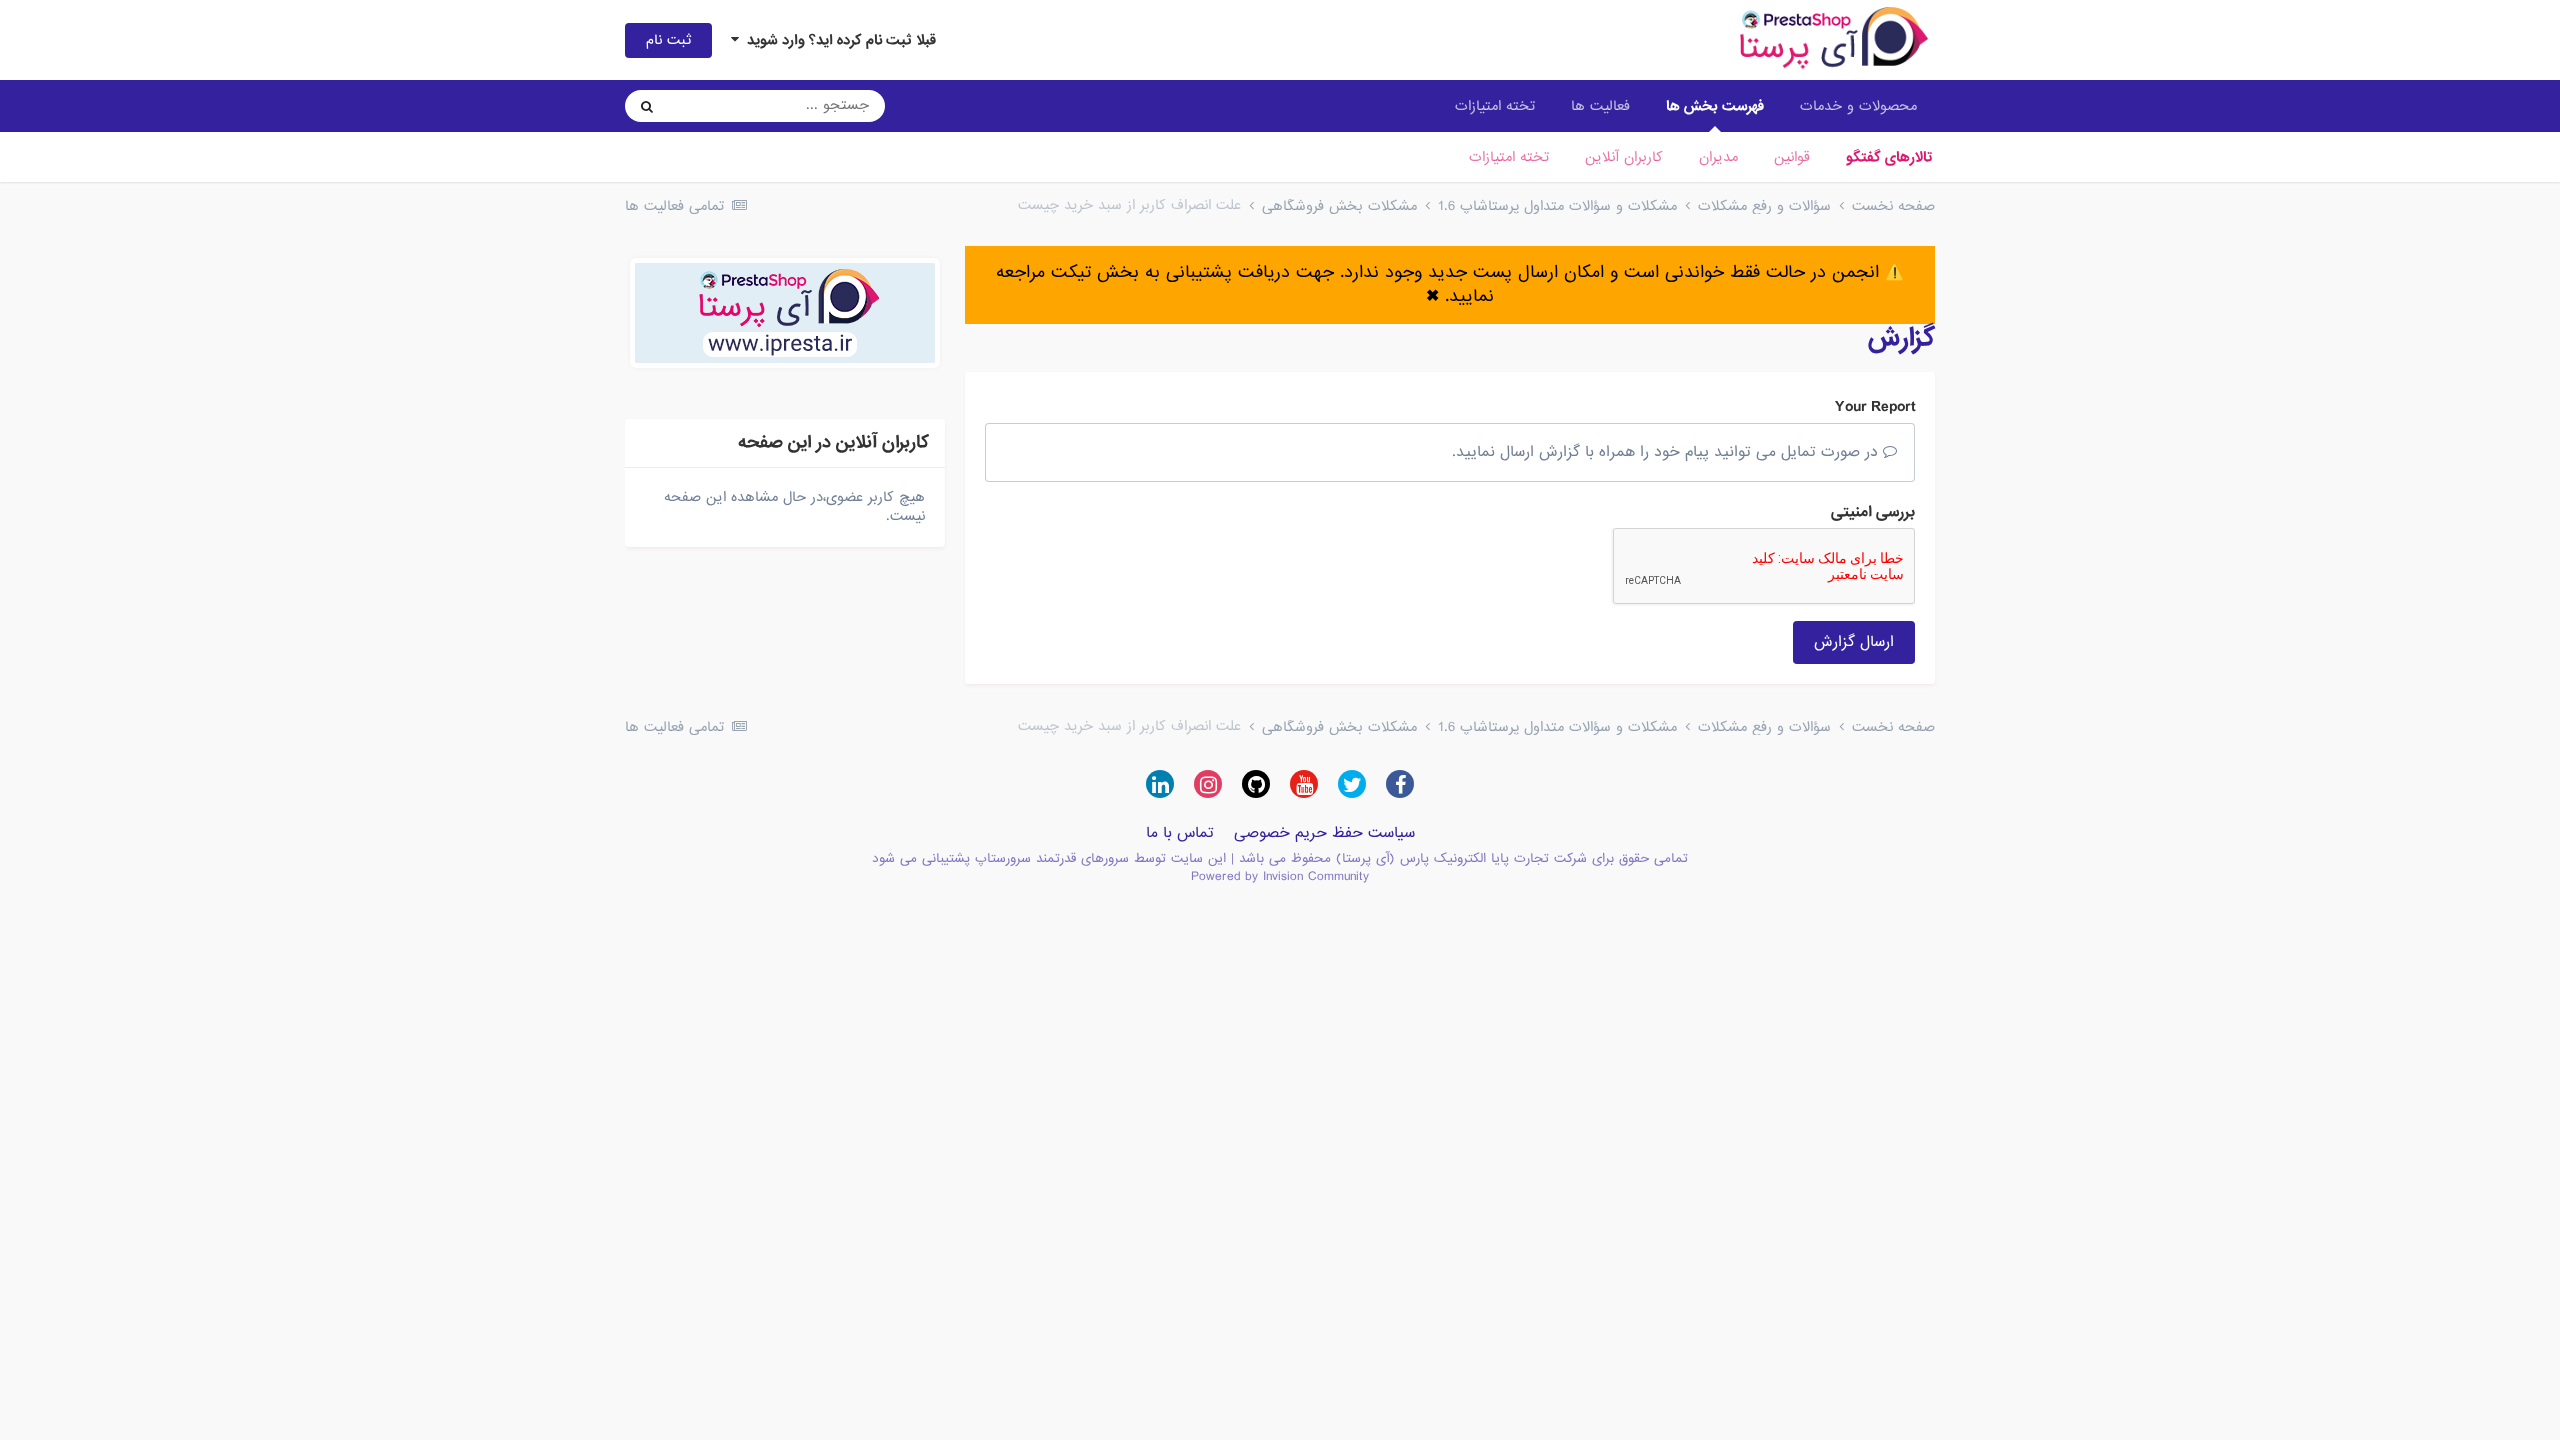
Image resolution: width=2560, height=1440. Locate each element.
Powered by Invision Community (1280, 876)
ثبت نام (668, 40)
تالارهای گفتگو (1889, 157)
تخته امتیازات (1509, 157)
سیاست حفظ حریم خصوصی (1324, 833)
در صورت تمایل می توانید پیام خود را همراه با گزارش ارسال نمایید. (1667, 452)
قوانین (1792, 157)
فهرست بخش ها (1715, 106)
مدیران (1718, 157)
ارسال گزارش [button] (1854, 642)
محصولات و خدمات (1858, 106)
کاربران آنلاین (1624, 157)
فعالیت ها (1600, 106)
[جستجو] (647, 106)
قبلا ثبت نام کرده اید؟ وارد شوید (837, 40)
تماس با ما (1180, 833)
